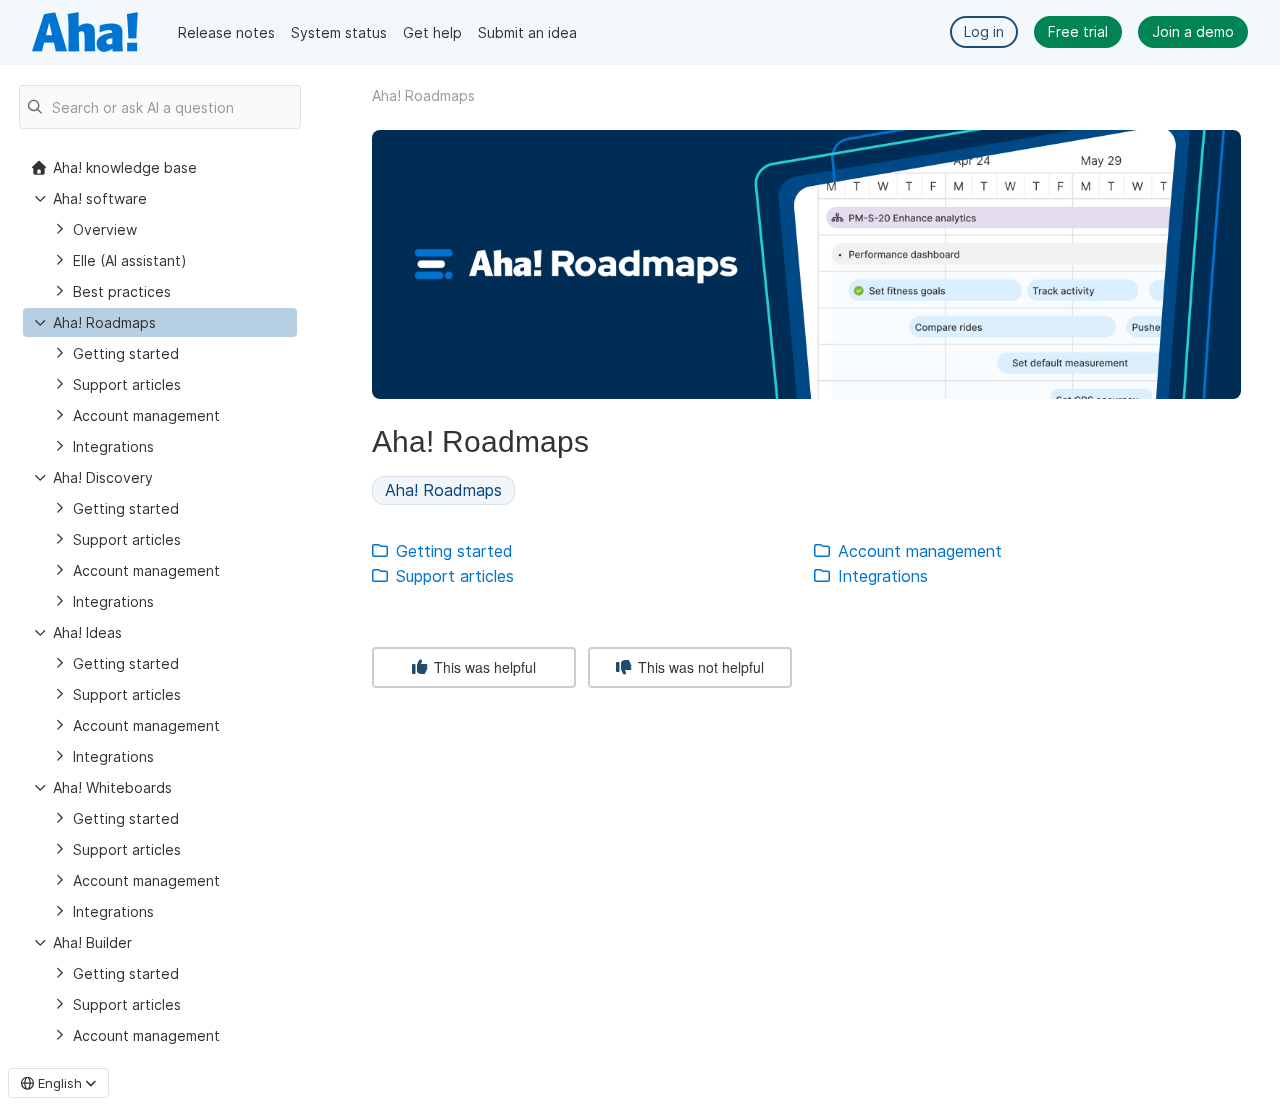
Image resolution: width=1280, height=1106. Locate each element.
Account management (146, 415)
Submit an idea (527, 32)
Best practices (122, 291)
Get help (432, 32)
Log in (984, 31)
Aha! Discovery (103, 477)
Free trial (1078, 31)
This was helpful (483, 667)
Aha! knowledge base (125, 167)
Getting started (126, 353)
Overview (105, 229)
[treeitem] (160, 322)
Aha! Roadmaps (104, 322)
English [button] (60, 1083)
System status (339, 32)
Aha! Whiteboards (112, 787)
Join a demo (1193, 31)
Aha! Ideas (87, 632)
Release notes (226, 32)
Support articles (127, 384)
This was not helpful (699, 667)
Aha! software (100, 198)
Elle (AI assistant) (130, 260)
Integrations (113, 446)
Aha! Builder (92, 942)
